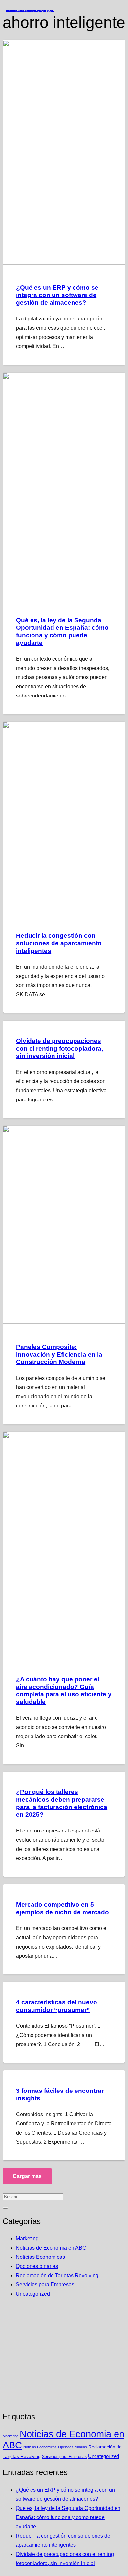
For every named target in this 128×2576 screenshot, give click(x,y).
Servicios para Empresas (45, 2285)
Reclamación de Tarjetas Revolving (57, 2275)
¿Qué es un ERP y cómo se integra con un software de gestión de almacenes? (57, 295)
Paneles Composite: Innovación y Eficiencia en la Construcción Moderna (59, 1354)
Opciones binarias (37, 2266)
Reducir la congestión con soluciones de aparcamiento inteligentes (59, 943)
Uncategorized (33, 2294)
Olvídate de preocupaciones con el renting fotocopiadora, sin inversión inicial (60, 1048)
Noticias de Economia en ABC (51, 2248)
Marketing (27, 2239)
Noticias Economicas (40, 2257)
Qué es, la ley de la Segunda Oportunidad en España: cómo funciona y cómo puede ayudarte (68, 2517)
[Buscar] (5, 2208)
